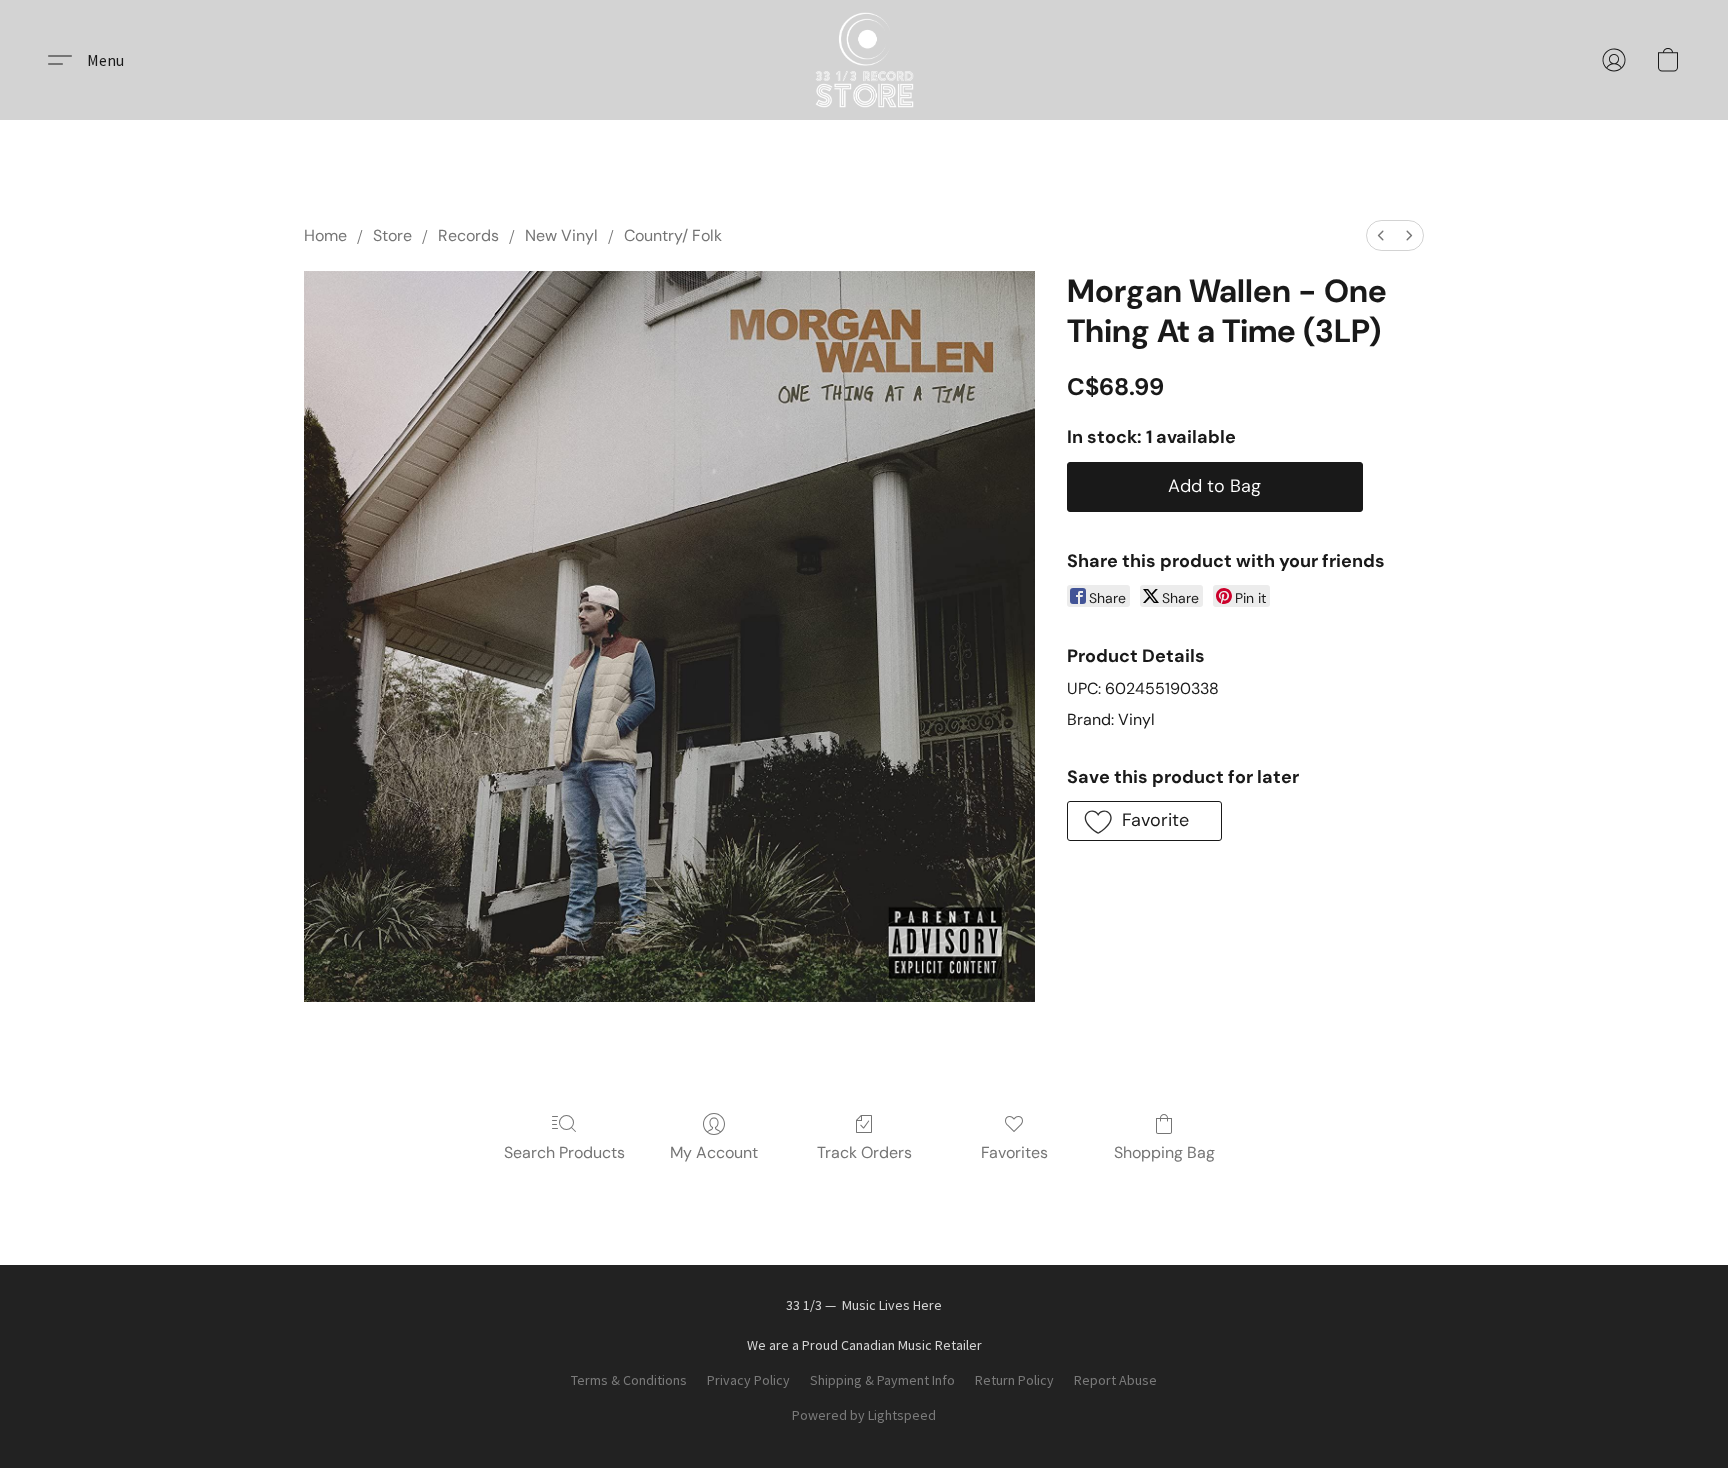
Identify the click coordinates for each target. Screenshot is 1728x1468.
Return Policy (1014, 1380)
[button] (864, 60)
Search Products (564, 1152)
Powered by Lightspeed (864, 1415)
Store (392, 235)
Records (468, 235)
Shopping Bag (1164, 1152)
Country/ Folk (673, 235)
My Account (714, 1152)
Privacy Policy (748, 1380)
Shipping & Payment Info (882, 1380)
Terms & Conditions (629, 1380)
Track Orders (864, 1152)
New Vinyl (561, 235)
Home (325, 235)
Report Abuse (1115, 1380)
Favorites (1014, 1152)
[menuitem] (1381, 235)
